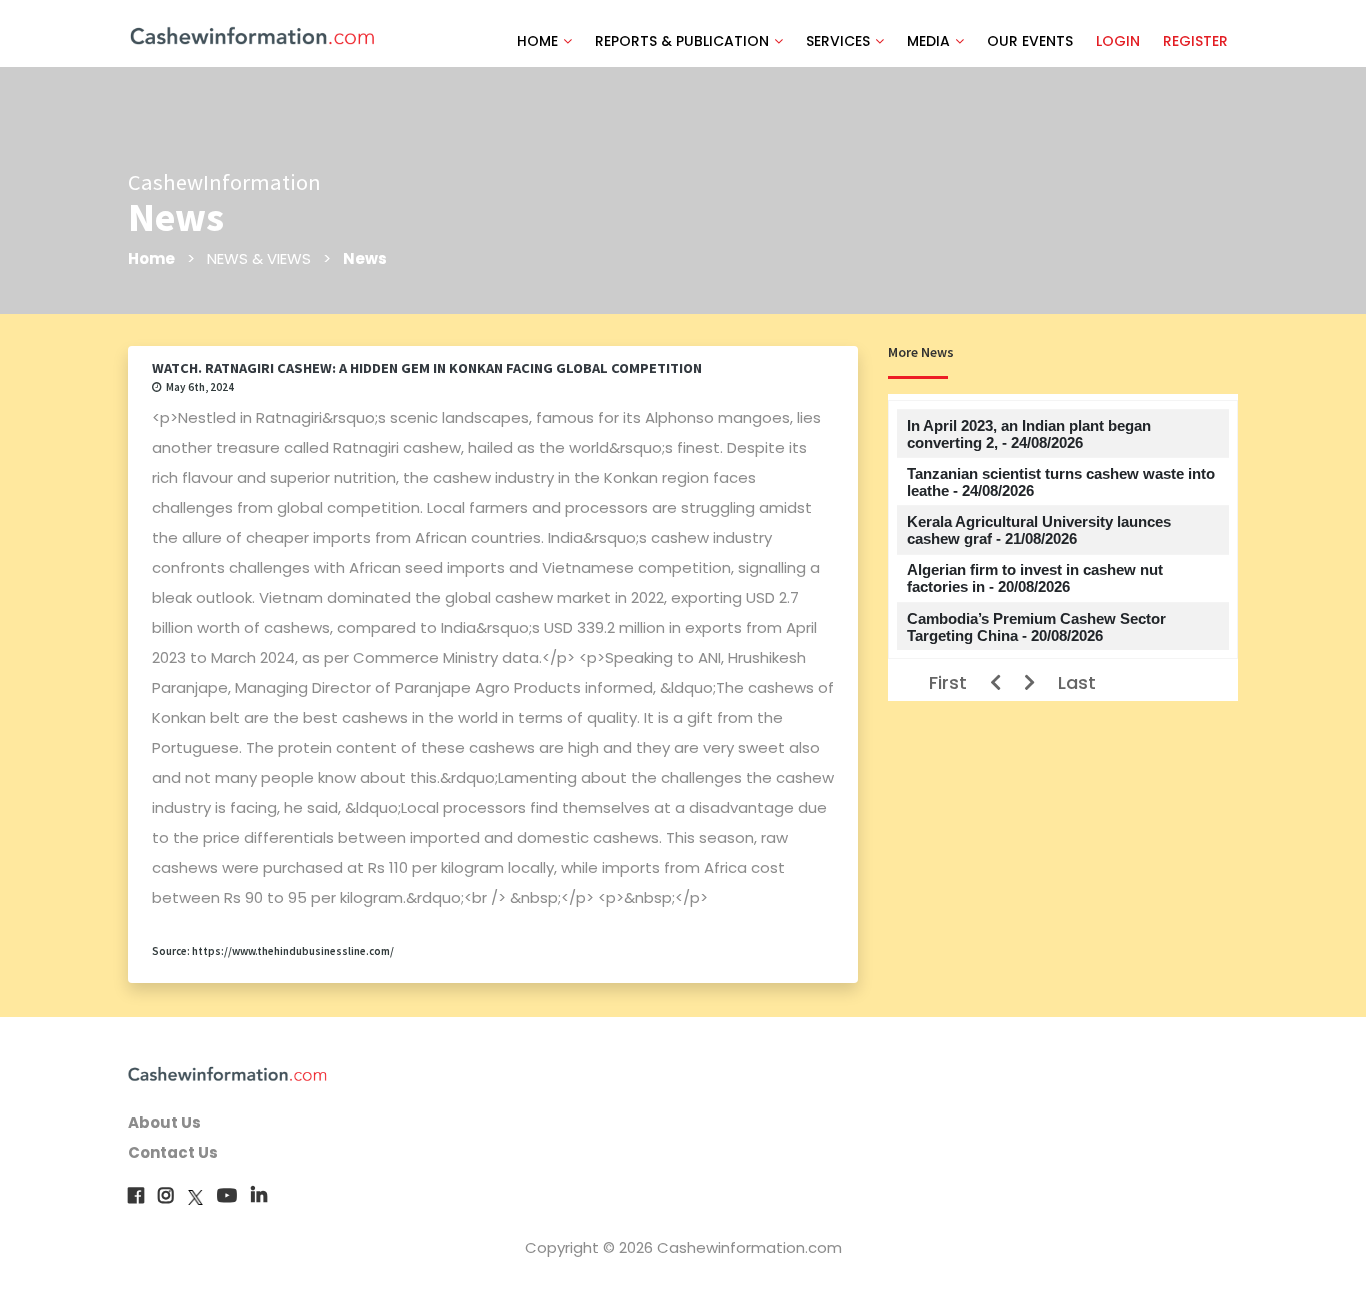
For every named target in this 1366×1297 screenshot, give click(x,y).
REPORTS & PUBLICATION (682, 41)
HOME (537, 41)
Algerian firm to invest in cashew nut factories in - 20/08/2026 (1035, 578)
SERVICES (838, 41)
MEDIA (928, 41)
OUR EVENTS (1030, 41)
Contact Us (173, 1152)
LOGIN (1118, 41)
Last (1077, 682)
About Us (164, 1122)
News (365, 258)
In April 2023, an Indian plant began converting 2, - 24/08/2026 (1029, 434)
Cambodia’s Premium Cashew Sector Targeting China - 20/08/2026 (1036, 627)
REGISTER (1195, 41)
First (948, 682)
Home (151, 258)
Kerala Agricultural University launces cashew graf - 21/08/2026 (1039, 530)
